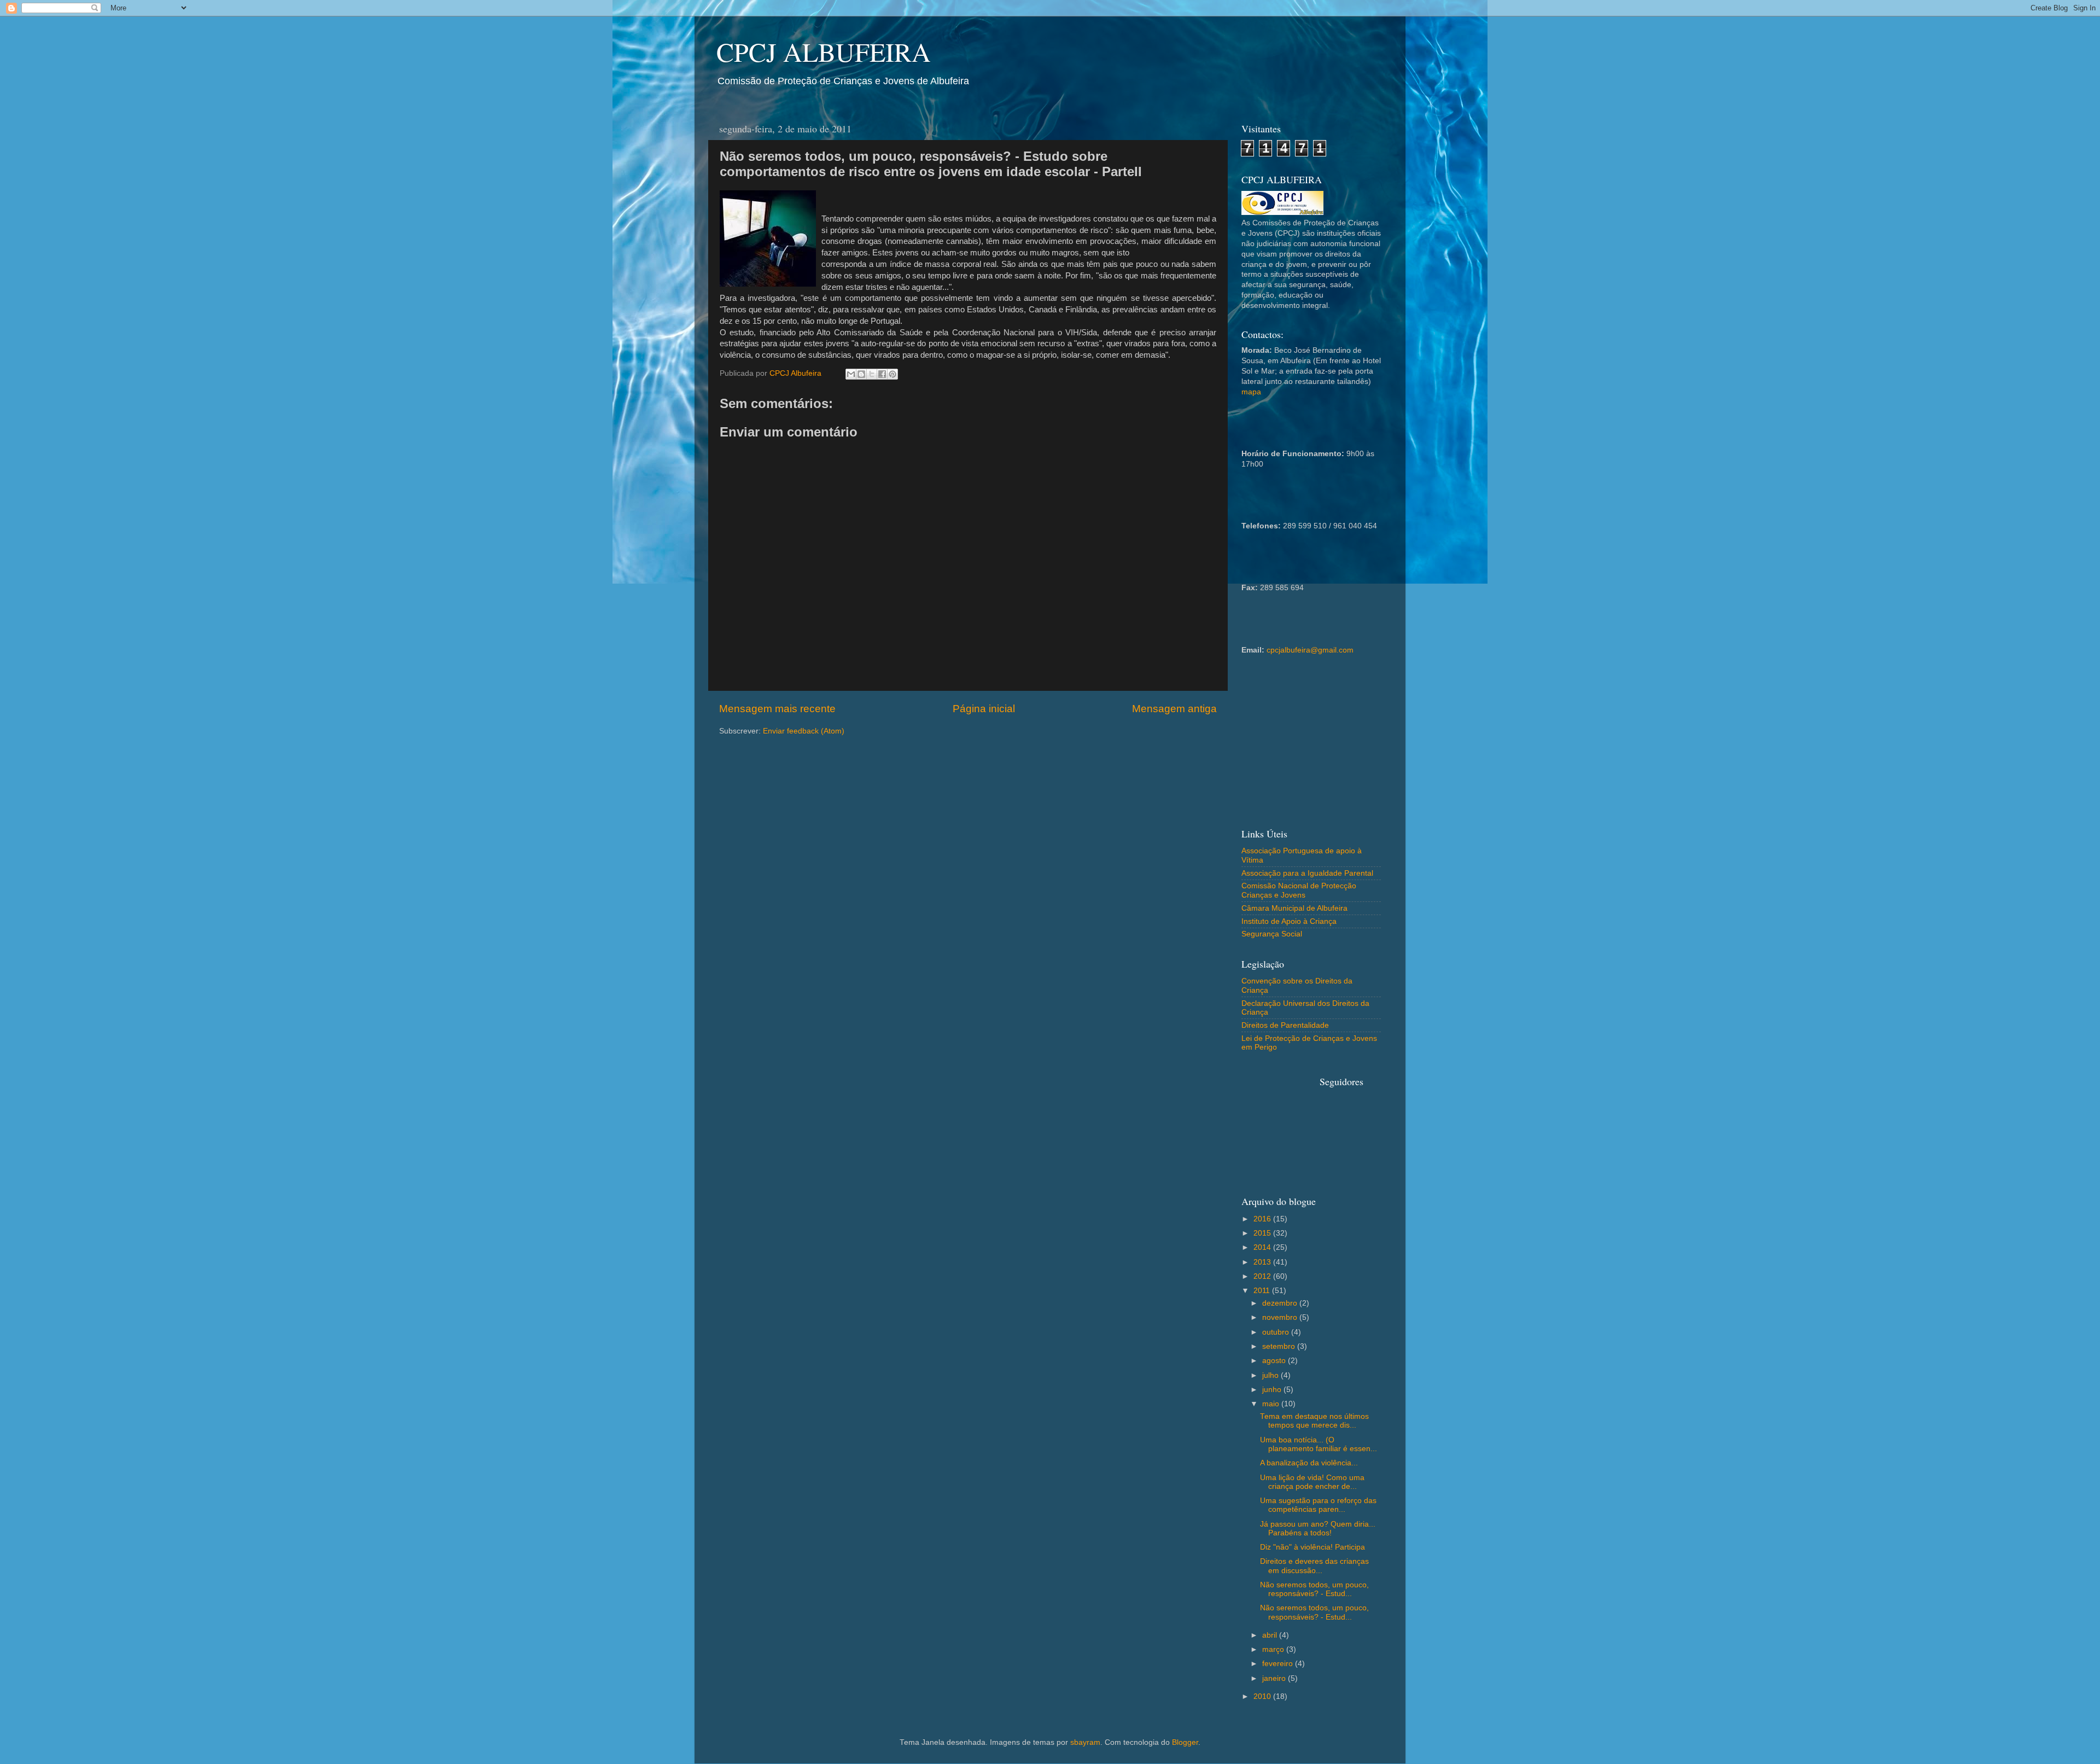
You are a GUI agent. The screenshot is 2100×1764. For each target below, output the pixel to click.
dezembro (1281, 1303)
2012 (1263, 1276)
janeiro (1275, 1678)
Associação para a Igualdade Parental (1307, 873)
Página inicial (984, 709)
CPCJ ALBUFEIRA (824, 51)
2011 (1263, 1291)
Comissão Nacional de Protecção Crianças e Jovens (1299, 890)
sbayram (1085, 1742)
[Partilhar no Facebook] (882, 374)
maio (1272, 1404)
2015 (1263, 1233)
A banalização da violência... (1309, 1463)
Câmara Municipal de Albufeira (1294, 908)
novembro (1281, 1317)
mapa (1251, 392)
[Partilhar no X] (872, 374)
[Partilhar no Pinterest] (892, 374)
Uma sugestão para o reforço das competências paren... (1318, 1505)
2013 (1263, 1262)
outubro (1277, 1332)
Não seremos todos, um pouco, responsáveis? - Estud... (1314, 1589)
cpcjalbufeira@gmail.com (1310, 650)
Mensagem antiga (1174, 709)
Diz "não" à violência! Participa (1312, 1547)
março (1274, 1649)
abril (1271, 1635)
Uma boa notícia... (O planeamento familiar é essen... (1319, 1444)
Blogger (1185, 1742)
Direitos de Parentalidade (1285, 1025)
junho (1273, 1390)
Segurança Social (1272, 934)
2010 (1263, 1696)
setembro (1280, 1346)
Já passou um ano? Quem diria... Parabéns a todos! (1318, 1529)
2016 (1263, 1219)
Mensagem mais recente (777, 709)
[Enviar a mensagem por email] (851, 374)
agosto (1275, 1361)
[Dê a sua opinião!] (861, 374)
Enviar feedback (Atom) (804, 731)
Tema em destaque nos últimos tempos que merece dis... (1314, 1421)
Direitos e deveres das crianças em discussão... (1314, 1566)
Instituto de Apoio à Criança (1289, 921)
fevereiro (1279, 1664)
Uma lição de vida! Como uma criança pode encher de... (1312, 1482)
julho (1271, 1375)
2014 (1263, 1247)
